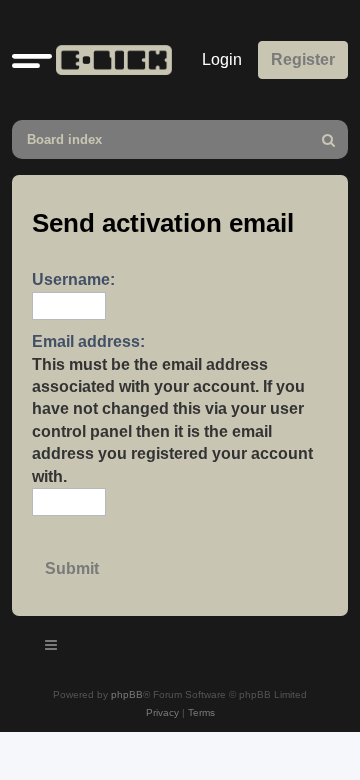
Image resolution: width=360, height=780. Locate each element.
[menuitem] (329, 139)
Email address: (88, 341)
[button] (32, 60)
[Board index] (110, 60)
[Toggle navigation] (52, 648)
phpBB (127, 694)
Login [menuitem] (222, 59)
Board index (64, 139)
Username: (73, 279)
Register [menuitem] (303, 59)
